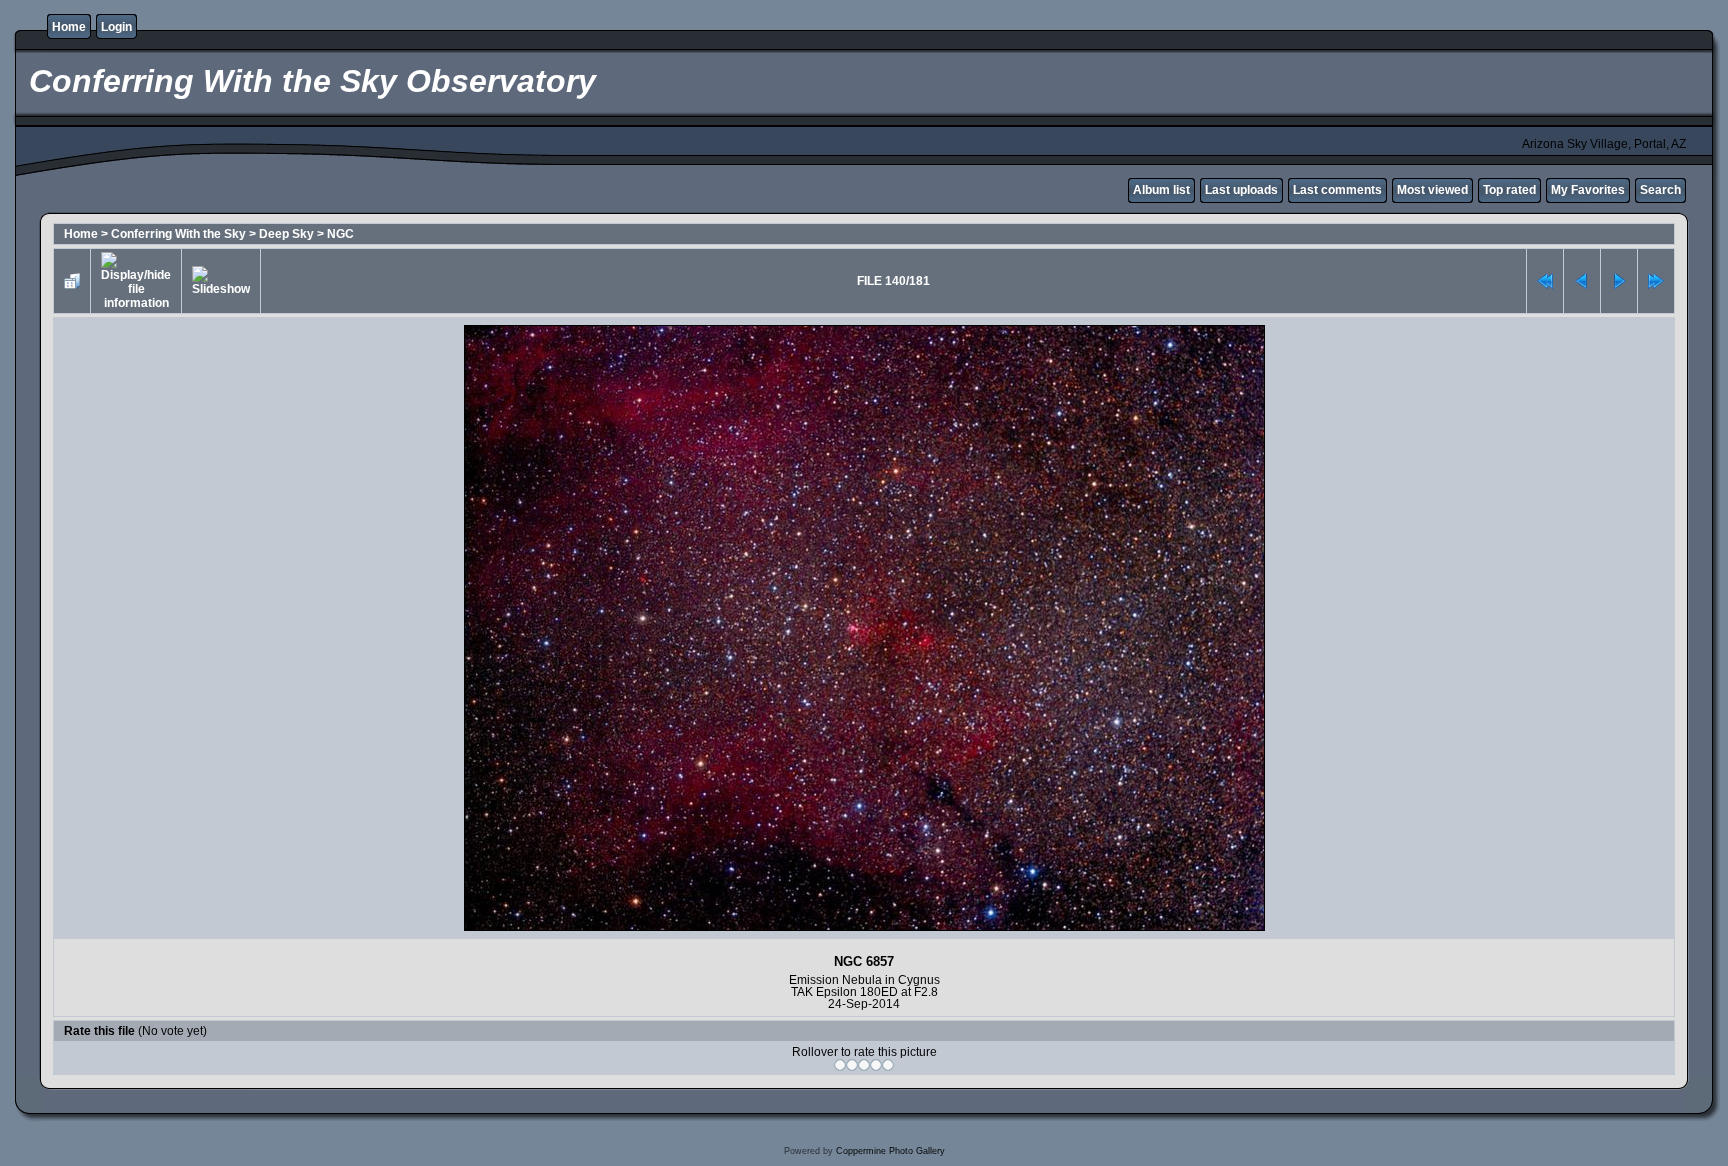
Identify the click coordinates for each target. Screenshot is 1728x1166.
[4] (876, 1065)
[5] (888, 1065)
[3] (864, 1065)
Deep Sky (286, 234)
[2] (852, 1065)
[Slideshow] (221, 281)
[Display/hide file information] (136, 281)
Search (1660, 190)
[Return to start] (1545, 281)
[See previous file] (1582, 281)
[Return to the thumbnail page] (72, 281)
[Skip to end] (1656, 281)
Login (116, 27)
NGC (340, 234)
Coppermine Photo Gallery (890, 1151)
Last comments (1337, 190)
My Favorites (1588, 190)
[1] (840, 1065)
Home (69, 27)
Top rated (1509, 190)
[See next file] (1619, 281)
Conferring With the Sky (178, 234)
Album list (1161, 190)
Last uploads (1241, 190)
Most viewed (1432, 190)
